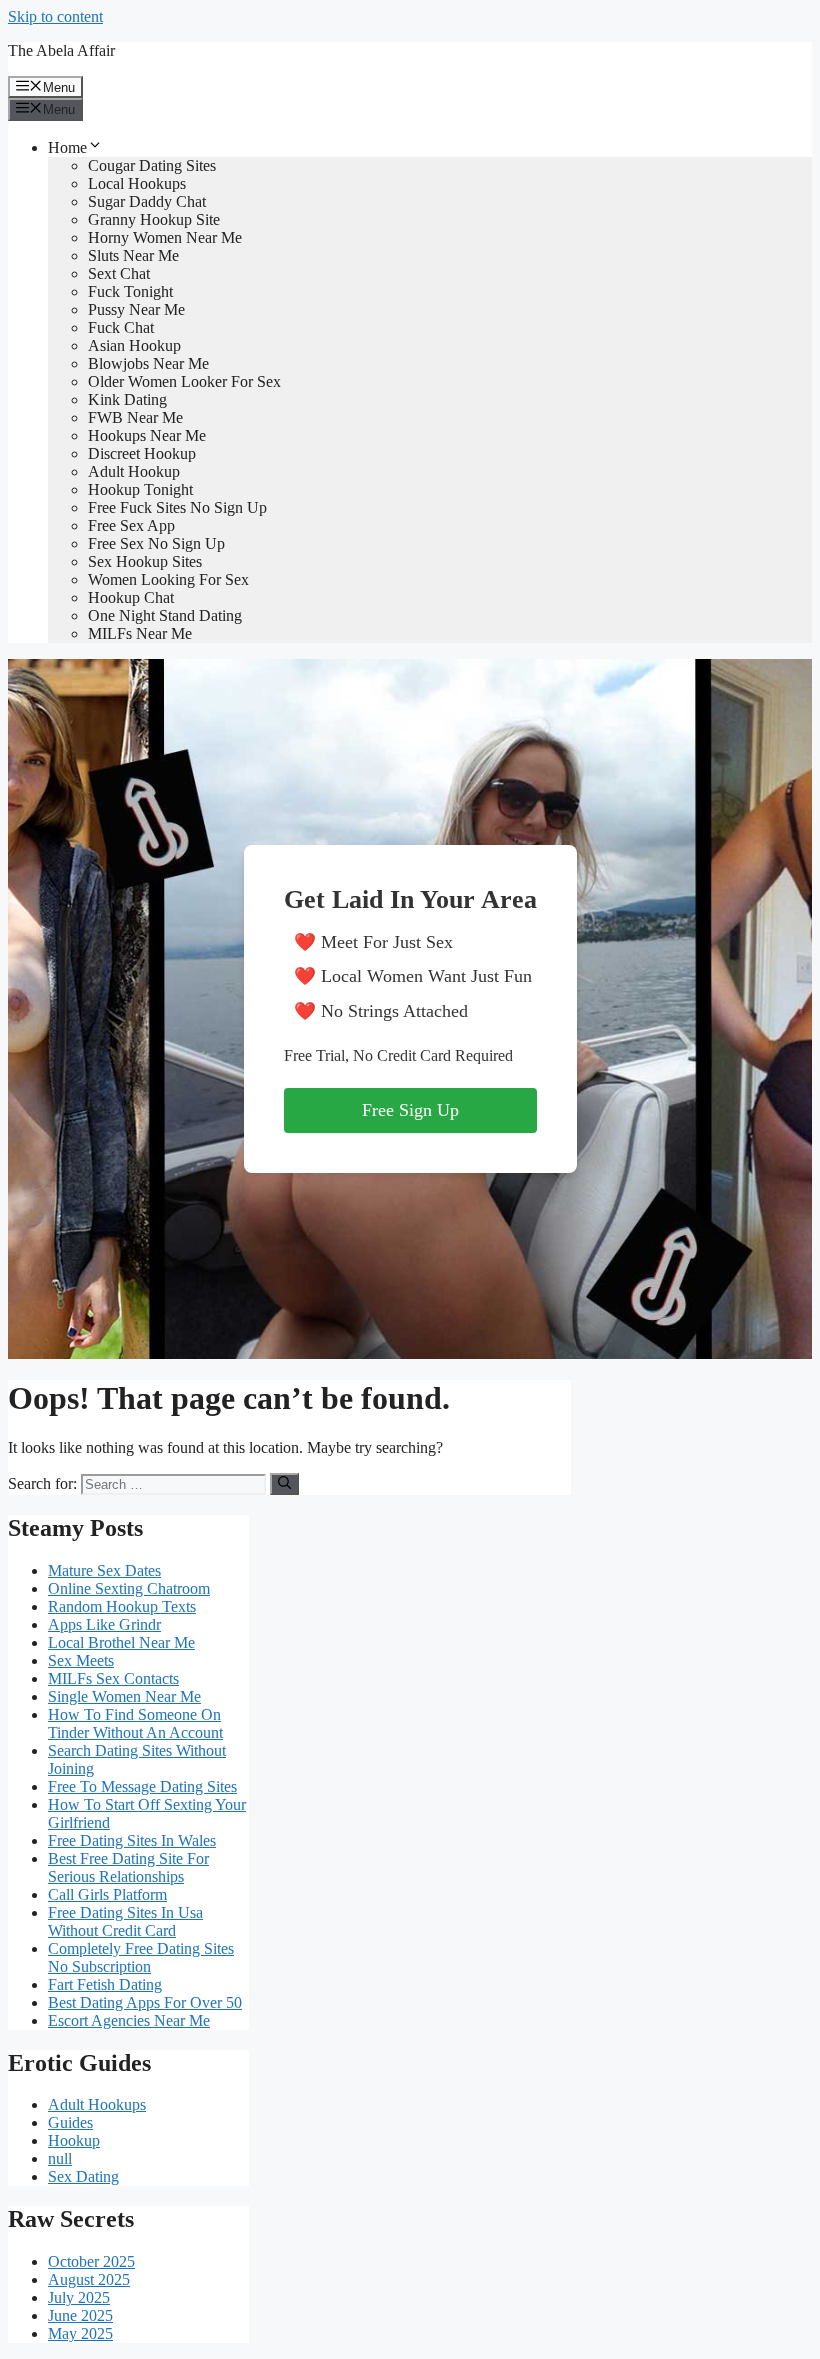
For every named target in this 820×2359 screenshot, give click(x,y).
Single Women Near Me (124, 1696)
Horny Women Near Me (165, 237)
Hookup (74, 2140)
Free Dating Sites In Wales (132, 1840)
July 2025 (79, 2297)
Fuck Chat (121, 327)
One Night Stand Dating (165, 615)
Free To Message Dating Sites (142, 1786)
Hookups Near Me (147, 435)
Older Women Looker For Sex (184, 381)
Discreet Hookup (142, 453)
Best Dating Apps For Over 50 (145, 2002)
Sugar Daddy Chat (147, 201)
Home (67, 147)
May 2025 (80, 2333)
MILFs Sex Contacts (113, 1678)
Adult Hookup (134, 471)
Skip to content (55, 16)
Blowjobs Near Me (148, 363)
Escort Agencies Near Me (129, 2020)
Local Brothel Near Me (121, 1642)
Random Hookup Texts (122, 1606)
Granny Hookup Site (154, 219)
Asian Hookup (134, 345)
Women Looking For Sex (168, 579)
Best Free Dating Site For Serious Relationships (128, 1867)
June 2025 (80, 2315)
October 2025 (91, 2261)
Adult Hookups (97, 2104)
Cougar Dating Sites (152, 165)
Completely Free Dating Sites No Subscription (141, 1957)
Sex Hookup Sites (145, 561)
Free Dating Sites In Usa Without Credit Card (125, 1921)
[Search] (284, 1484)
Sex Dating (83, 2176)
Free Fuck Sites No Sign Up (177, 507)
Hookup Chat (131, 597)
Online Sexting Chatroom (129, 1588)
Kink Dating (127, 399)
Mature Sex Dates (104, 1570)
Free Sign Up (410, 1110)
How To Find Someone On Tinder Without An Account (135, 1723)
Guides (70, 2122)
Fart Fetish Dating (105, 1984)
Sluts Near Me (133, 255)
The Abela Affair (61, 50)
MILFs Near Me (140, 633)
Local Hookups (137, 183)
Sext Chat (119, 273)
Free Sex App (131, 525)
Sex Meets (81, 1660)
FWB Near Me (135, 417)
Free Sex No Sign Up (156, 543)
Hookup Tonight (140, 489)
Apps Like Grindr (104, 1624)
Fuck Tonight (130, 291)
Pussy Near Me (136, 309)
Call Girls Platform (107, 1894)
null (60, 2158)
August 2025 (89, 2279)
